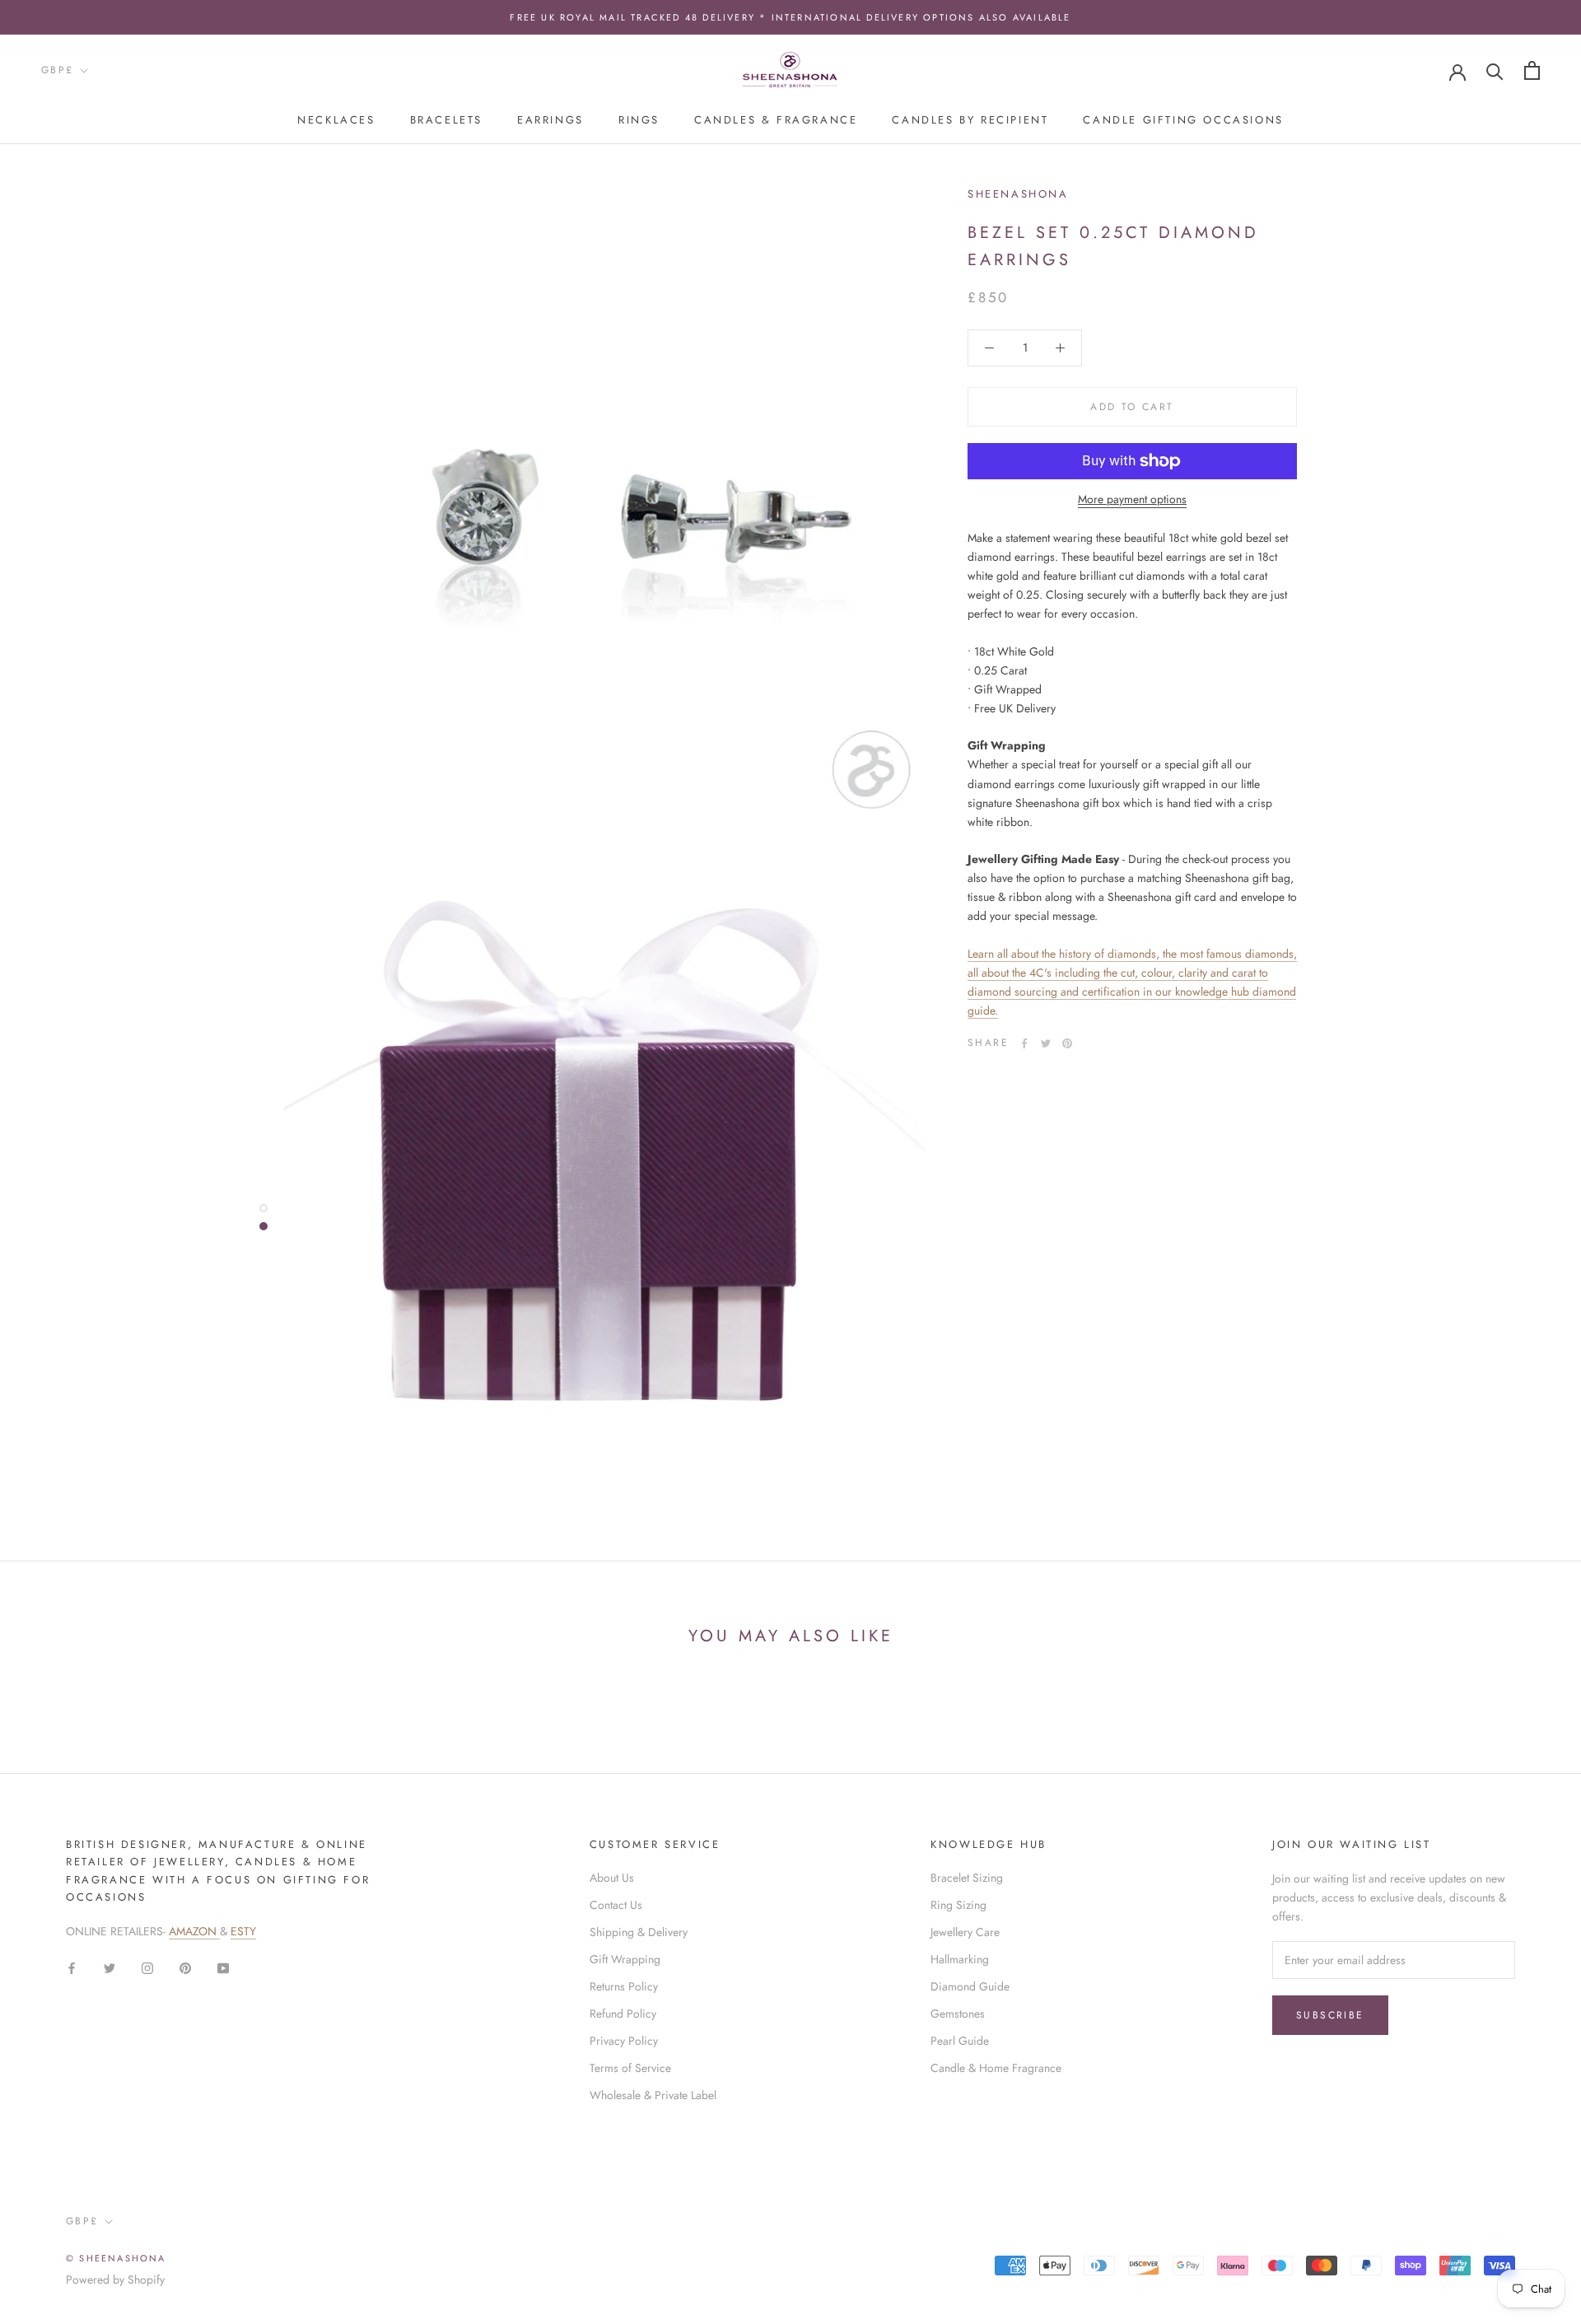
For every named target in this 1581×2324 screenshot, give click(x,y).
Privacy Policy (624, 2041)
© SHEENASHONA (116, 2258)
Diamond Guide (970, 1986)
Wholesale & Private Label (653, 2095)
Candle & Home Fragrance (996, 2068)
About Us (612, 1878)
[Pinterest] (1067, 1043)
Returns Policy (624, 1986)
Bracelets (446, 120)
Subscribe (1330, 2015)
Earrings (550, 120)
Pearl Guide (960, 2041)
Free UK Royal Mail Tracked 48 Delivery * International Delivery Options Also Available (790, 17)
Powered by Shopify (115, 2280)
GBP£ (58, 70)
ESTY (243, 1931)
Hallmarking (960, 1959)
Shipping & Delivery (639, 1932)
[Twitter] (1046, 1043)
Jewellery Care (965, 1932)
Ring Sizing (958, 1905)
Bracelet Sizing (967, 1878)
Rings (639, 120)
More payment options (1132, 499)
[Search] (1495, 70)
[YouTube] (223, 1967)
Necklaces (336, 120)
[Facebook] (1024, 1043)
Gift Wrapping (625, 1959)
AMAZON (194, 1931)
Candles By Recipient (970, 120)
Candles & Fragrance (776, 120)
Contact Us (616, 1905)
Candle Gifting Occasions (1183, 120)
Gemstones (958, 2014)
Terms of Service (630, 2068)
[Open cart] (1532, 70)
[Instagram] (147, 1967)
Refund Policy (623, 2014)
